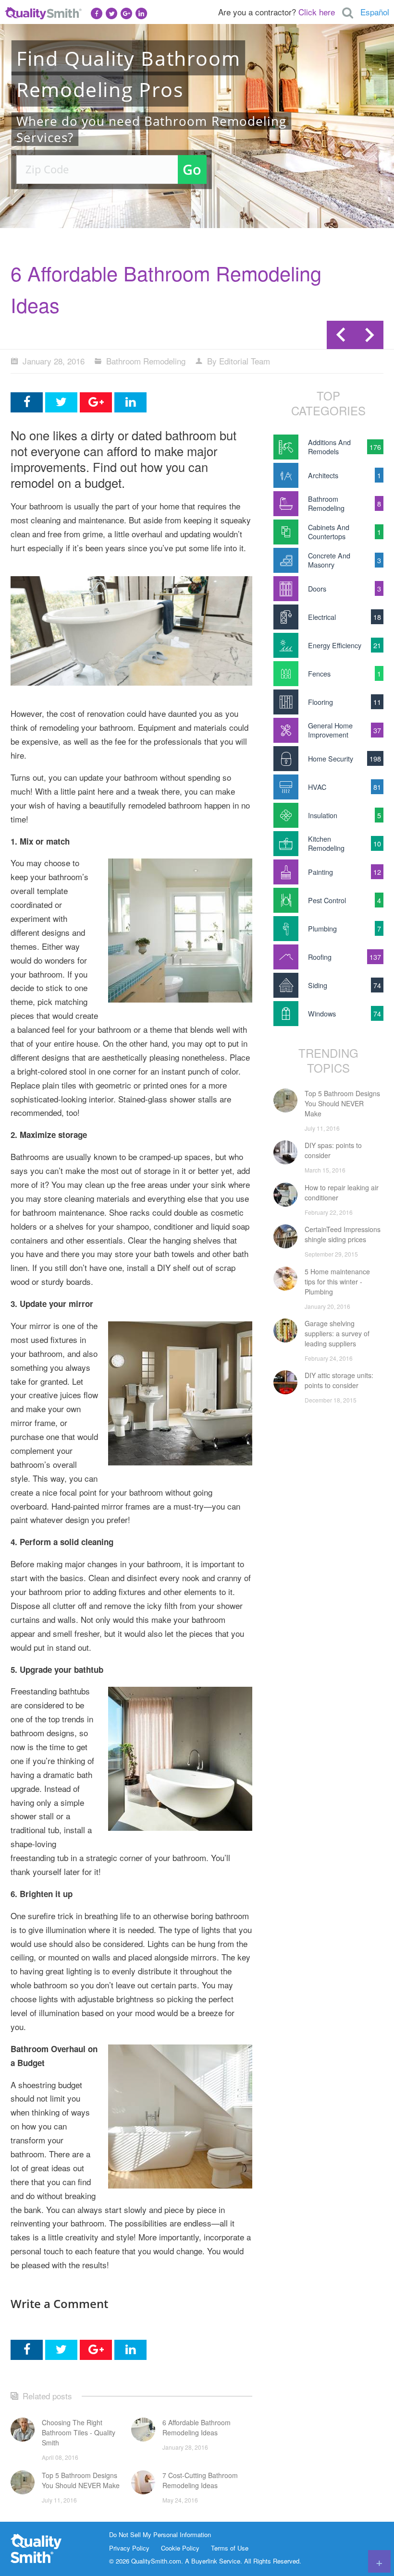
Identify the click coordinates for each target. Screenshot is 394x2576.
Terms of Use (230, 2548)
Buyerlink (204, 2561)
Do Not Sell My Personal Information (160, 2535)
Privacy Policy (129, 2548)
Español (375, 12)
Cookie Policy (180, 2548)
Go (192, 169)
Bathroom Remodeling (146, 361)
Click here (317, 12)
